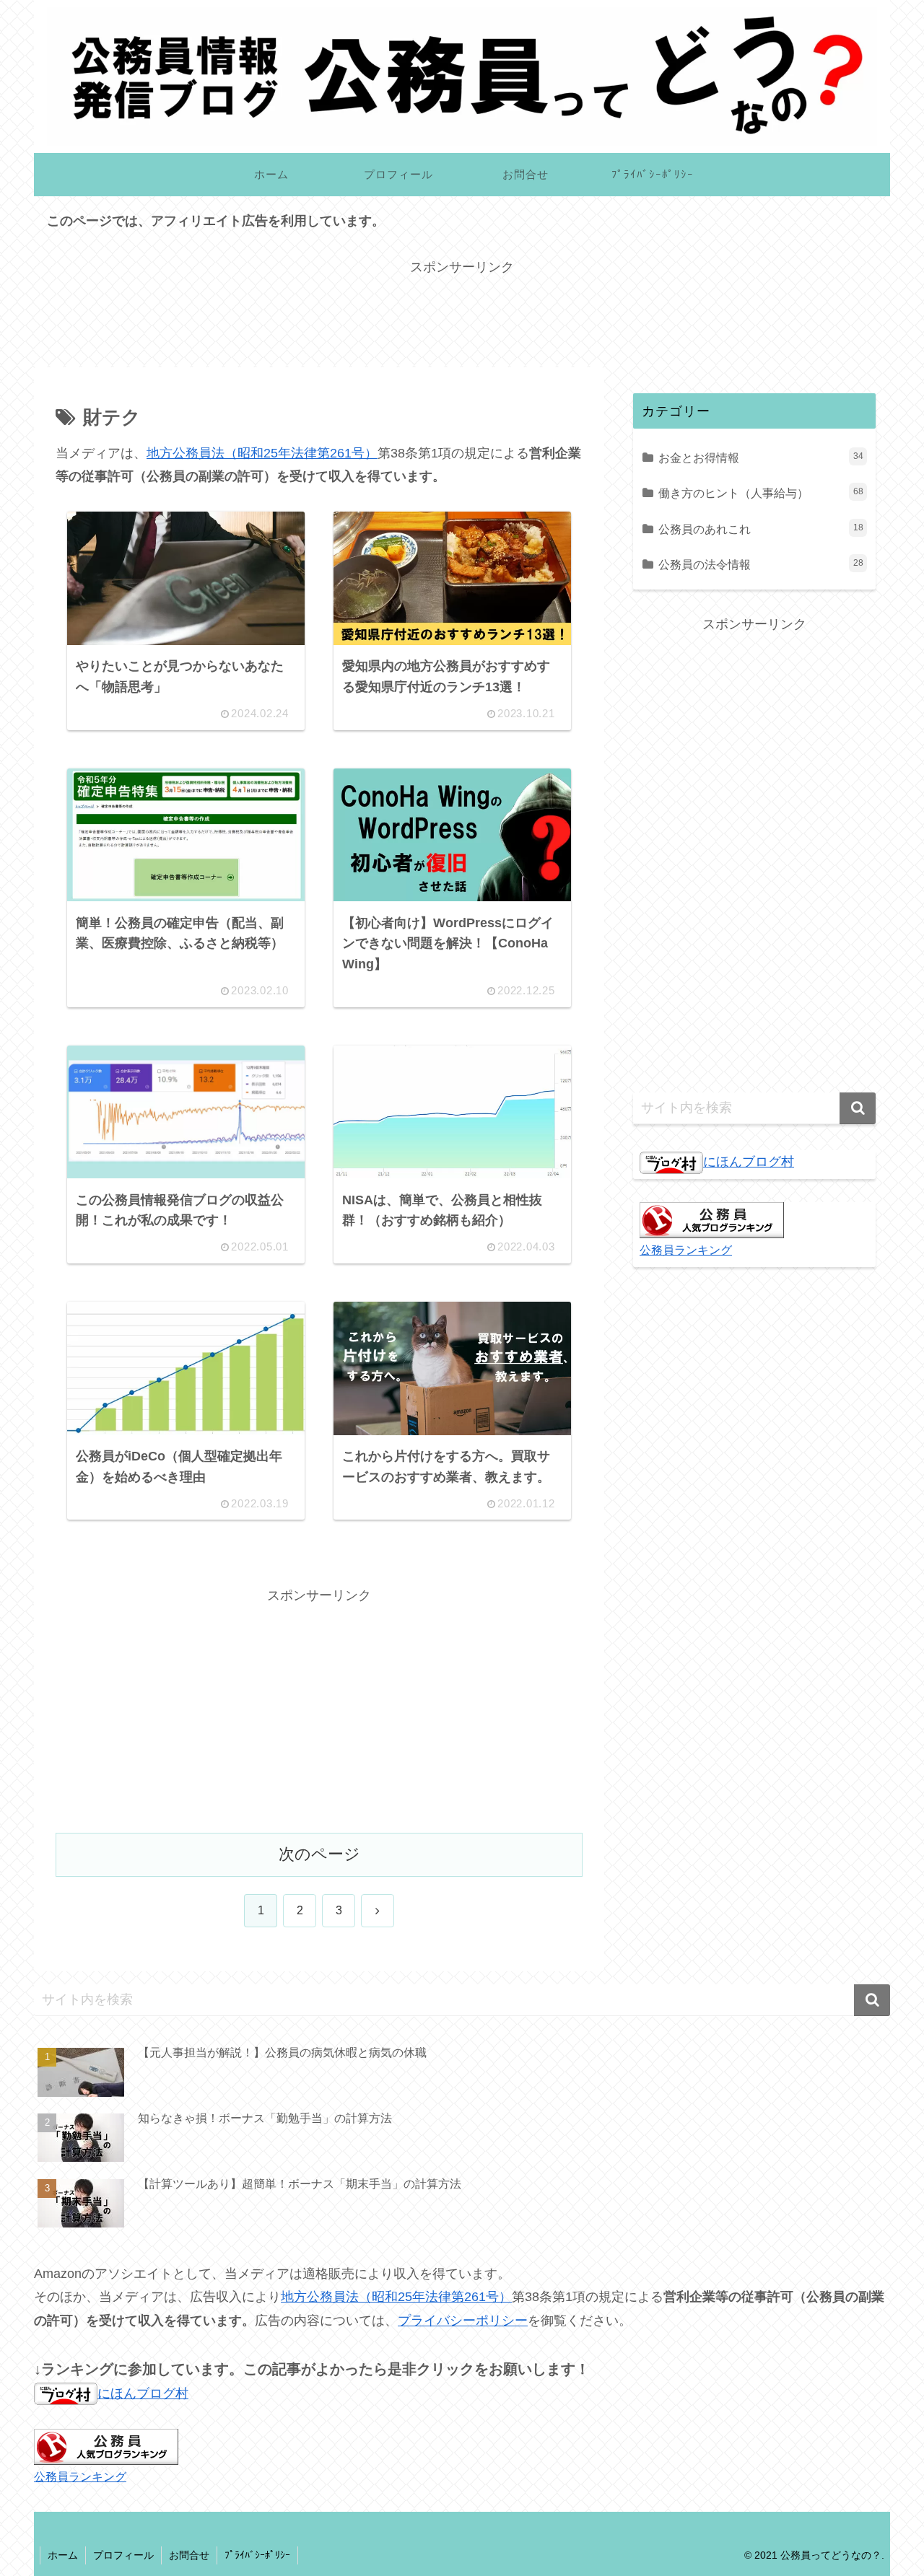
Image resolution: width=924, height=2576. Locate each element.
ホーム (63, 2555)
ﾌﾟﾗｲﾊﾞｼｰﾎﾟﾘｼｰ (257, 2555)
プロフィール (123, 2555)
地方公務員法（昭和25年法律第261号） (262, 453)
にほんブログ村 (749, 1162)
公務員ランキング (686, 1250)
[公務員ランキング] (712, 1219)
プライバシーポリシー (463, 2321)
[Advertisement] (462, 312)
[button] (858, 1108)
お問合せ (189, 2555)
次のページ (319, 1854)
